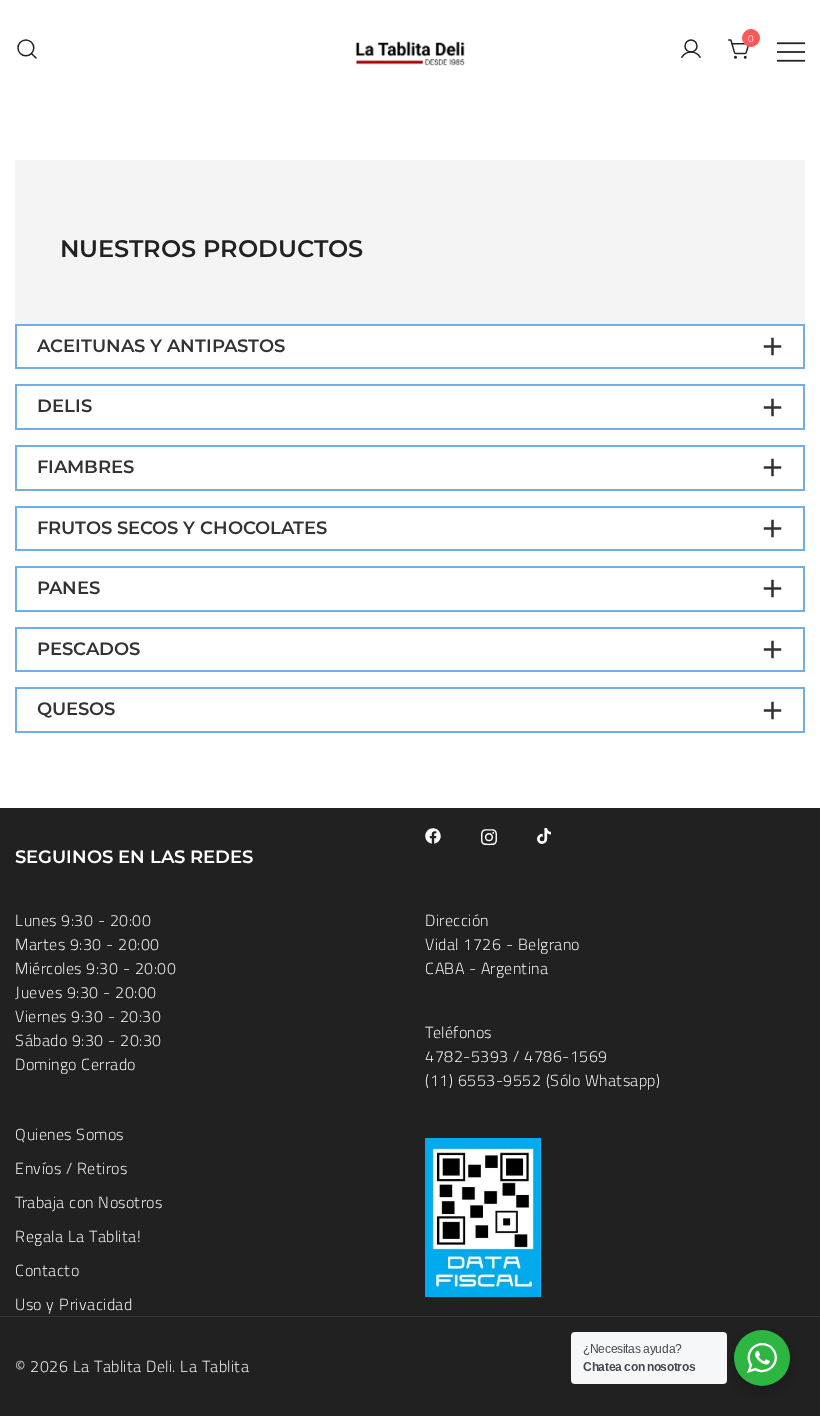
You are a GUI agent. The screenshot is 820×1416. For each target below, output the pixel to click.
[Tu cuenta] (691, 50)
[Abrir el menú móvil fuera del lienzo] (791, 50)
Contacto (47, 1270)
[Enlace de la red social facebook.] (433, 834)
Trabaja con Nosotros (88, 1202)
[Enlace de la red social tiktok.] (545, 834)
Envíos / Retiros (71, 1168)
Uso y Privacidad (73, 1304)
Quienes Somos (69, 1134)
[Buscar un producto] (27, 49)
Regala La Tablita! (78, 1236)
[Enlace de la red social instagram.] (489, 834)
